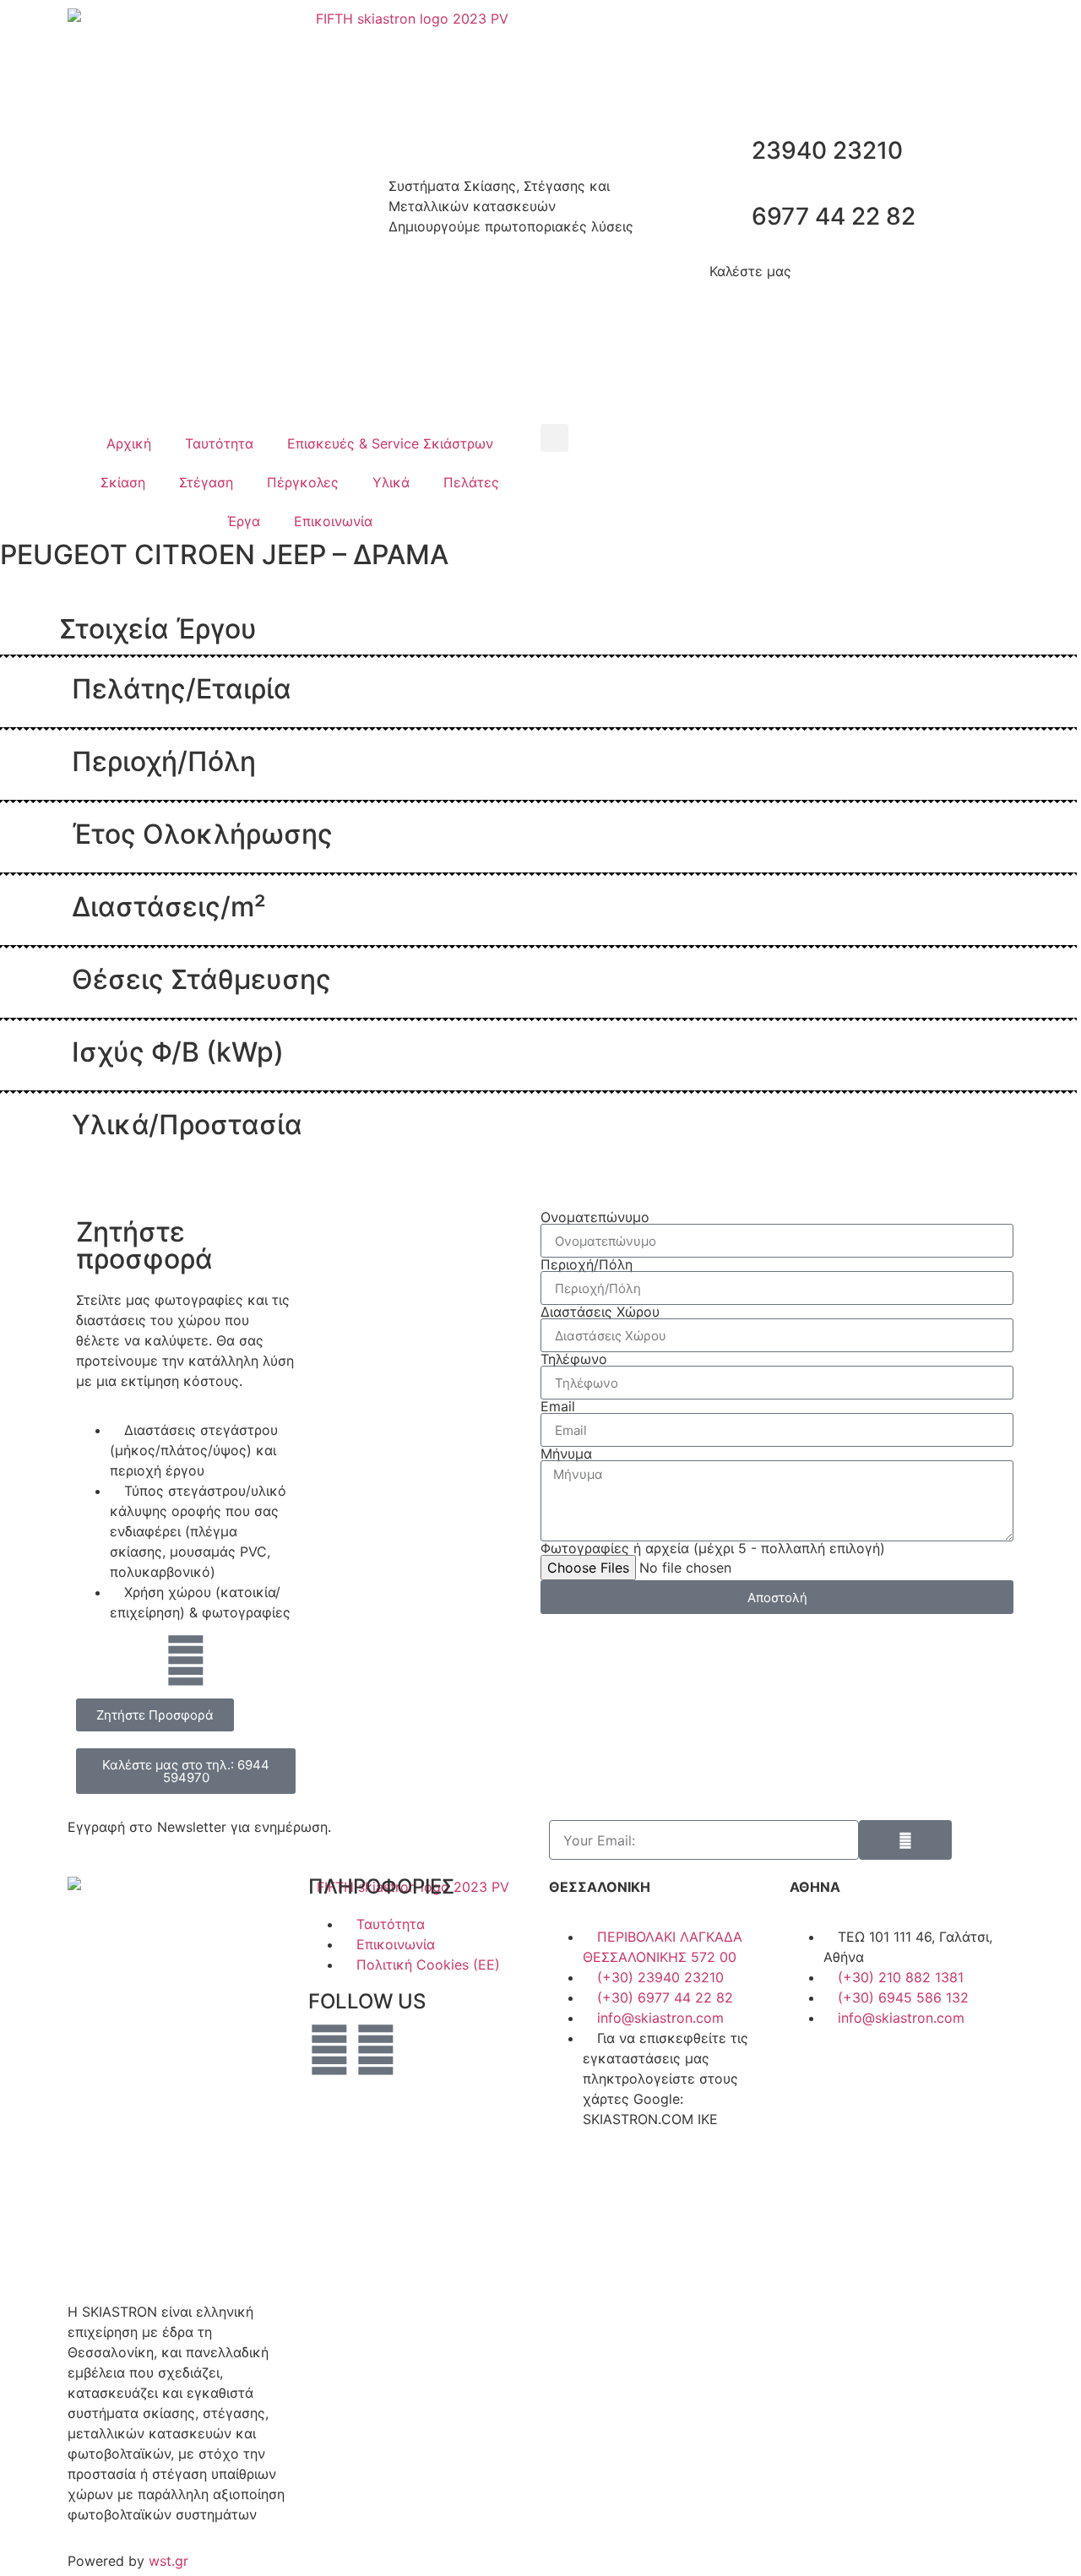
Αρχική (129, 443)
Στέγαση (206, 482)
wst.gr (168, 2561)
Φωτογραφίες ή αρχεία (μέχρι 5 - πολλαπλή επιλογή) (713, 1548)
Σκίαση (123, 482)
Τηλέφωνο (574, 1359)
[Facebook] (329, 2050)
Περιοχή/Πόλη (587, 1264)
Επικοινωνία (333, 521)
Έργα (244, 521)
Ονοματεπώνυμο (595, 1217)
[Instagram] (376, 2050)
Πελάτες (471, 482)
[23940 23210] (731, 151)
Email (558, 1406)
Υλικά (391, 482)
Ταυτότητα (219, 443)
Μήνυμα (566, 1454)
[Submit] (905, 1840)
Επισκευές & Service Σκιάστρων (390, 443)
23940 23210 (827, 150)
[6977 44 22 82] (731, 217)
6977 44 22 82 (834, 216)
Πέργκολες (303, 482)
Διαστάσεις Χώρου (600, 1312)
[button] (554, 438)
